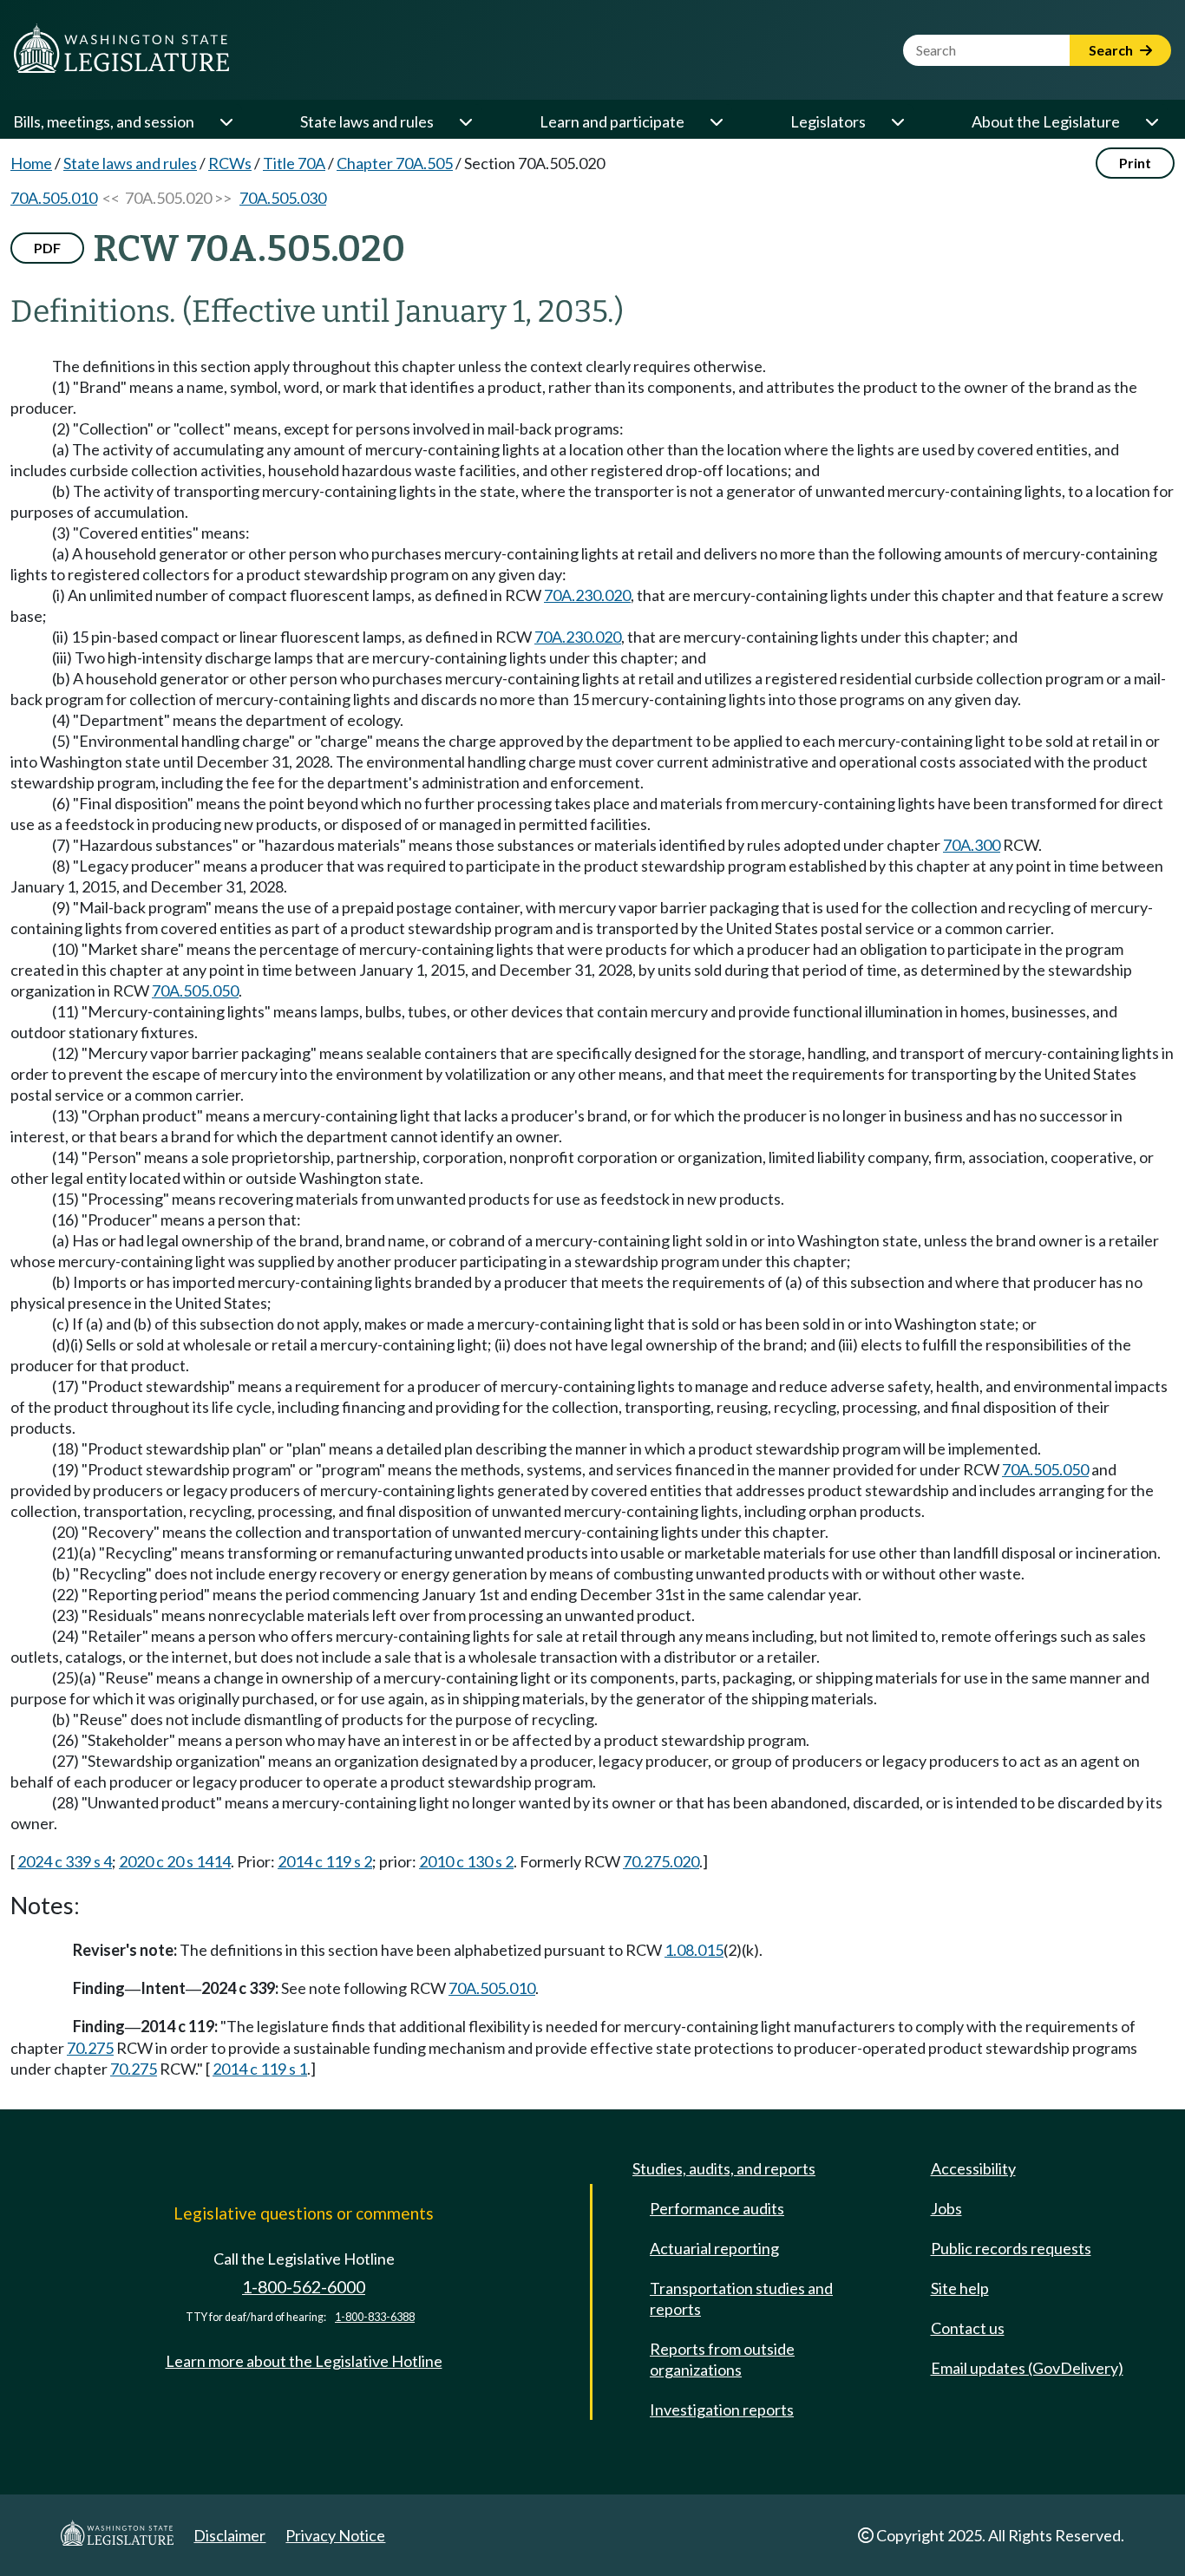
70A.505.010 (54, 198)
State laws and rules (367, 121)
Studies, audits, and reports (724, 2168)
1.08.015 (694, 1950)
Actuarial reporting (714, 2248)
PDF (47, 248)
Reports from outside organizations (722, 2359)
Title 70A (294, 163)
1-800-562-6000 (304, 2287)
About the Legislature (1046, 121)
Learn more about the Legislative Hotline (304, 2361)
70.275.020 (661, 1861)
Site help (960, 2288)
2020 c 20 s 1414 (175, 1861)
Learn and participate (612, 121)
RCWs (230, 163)
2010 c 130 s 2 (466, 1861)
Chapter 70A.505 (395, 163)
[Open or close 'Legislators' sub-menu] (897, 121)
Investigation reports (722, 2409)
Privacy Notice (335, 2535)
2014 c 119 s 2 (325, 1861)
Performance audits (717, 2208)
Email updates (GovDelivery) (1027, 2368)
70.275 (90, 2048)
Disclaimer (229, 2535)
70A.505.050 (195, 991)
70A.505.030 (283, 198)
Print (1135, 163)
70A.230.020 (587, 595)
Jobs (946, 2208)
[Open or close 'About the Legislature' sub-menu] (1151, 121)
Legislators (828, 121)
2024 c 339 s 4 (65, 1861)
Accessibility (973, 2168)
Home (31, 163)
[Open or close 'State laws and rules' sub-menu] (465, 121)
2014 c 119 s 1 (260, 2069)
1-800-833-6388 (375, 2317)
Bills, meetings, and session (104, 121)
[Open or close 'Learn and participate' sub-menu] (716, 121)
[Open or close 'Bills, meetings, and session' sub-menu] (226, 121)
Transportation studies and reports (741, 2298)
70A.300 (972, 845)
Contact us (968, 2328)
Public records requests (1011, 2248)
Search (1112, 50)
